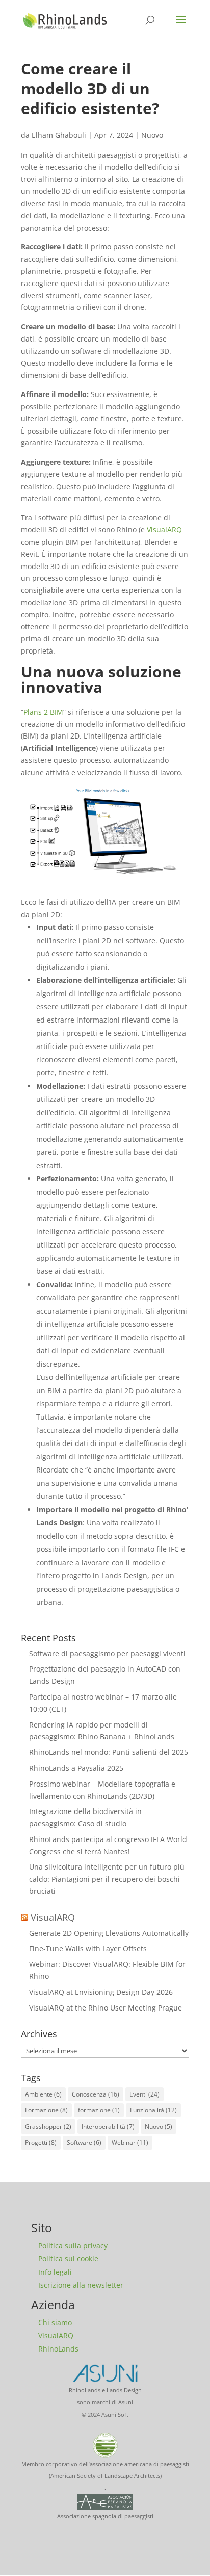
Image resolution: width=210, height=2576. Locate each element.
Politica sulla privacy (73, 2245)
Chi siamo (55, 2322)
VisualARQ (164, 530)
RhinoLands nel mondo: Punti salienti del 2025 (109, 1752)
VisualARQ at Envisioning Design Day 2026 (101, 1992)
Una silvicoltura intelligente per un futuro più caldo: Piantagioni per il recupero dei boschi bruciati (107, 1879)
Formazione (46, 2110)
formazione (99, 2110)
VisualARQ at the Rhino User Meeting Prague (106, 2008)
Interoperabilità (108, 2126)
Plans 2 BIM (43, 712)
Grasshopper (48, 2126)
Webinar (130, 2143)
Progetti (41, 2143)
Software (84, 2143)
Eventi (145, 2094)
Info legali (55, 2272)
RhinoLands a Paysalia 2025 (76, 1768)
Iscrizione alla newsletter (81, 2285)
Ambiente (43, 2094)
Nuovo (152, 135)
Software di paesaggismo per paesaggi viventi (107, 1653)
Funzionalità (153, 2110)
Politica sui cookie (68, 2259)
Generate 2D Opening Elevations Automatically (109, 1933)
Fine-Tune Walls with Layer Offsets (88, 1949)
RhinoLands (58, 2349)
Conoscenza (96, 2094)
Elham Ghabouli (59, 135)
